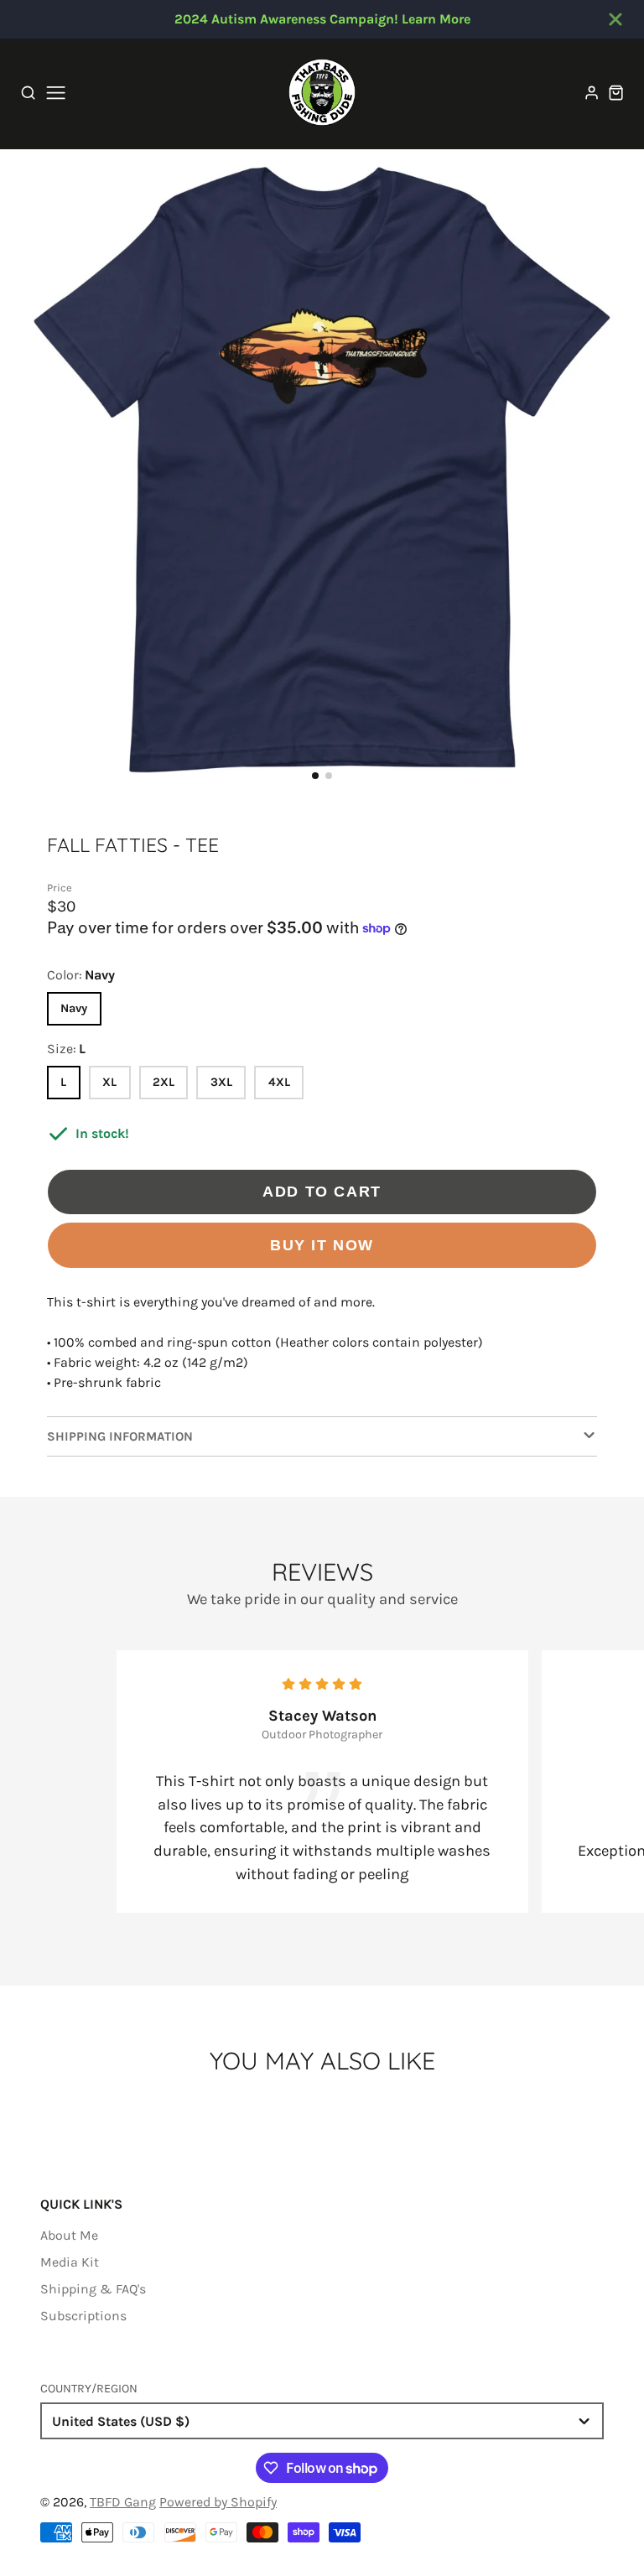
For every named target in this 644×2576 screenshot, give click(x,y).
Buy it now (322, 1245)
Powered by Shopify (218, 2502)
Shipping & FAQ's (93, 2289)
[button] (315, 776)
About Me (69, 2235)
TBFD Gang (123, 2502)
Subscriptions (83, 2316)
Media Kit (70, 2262)
